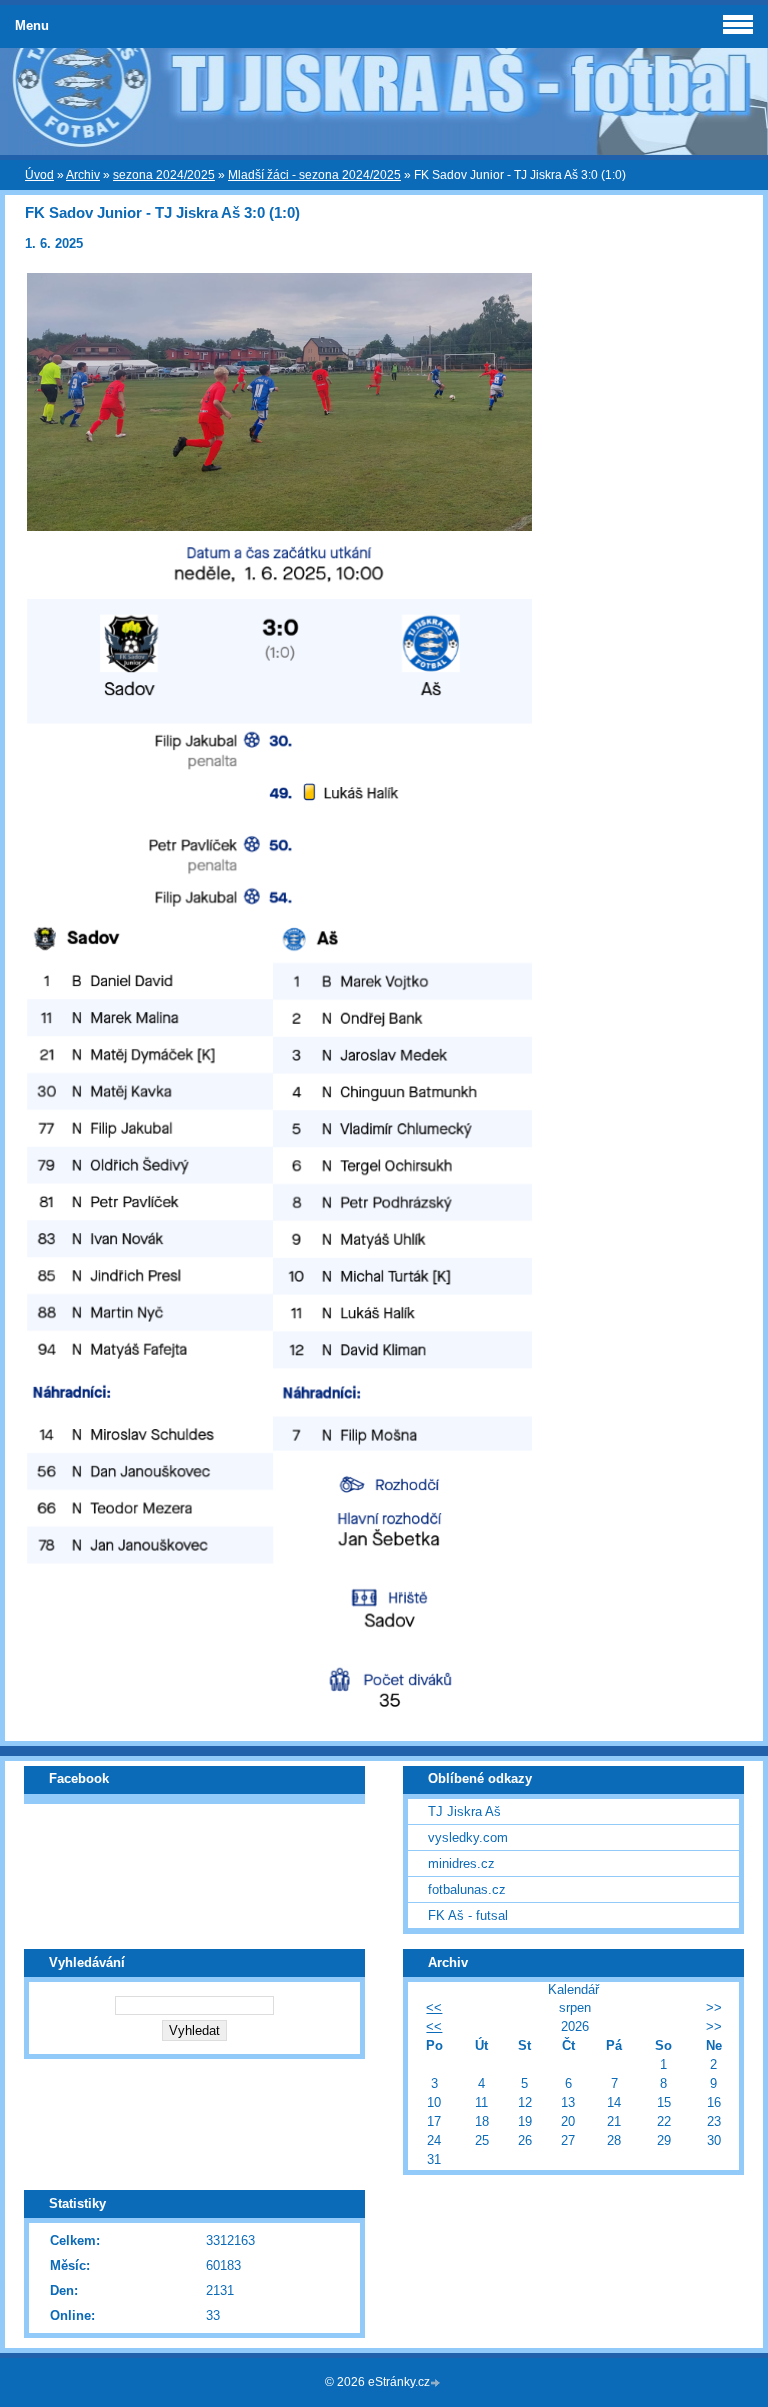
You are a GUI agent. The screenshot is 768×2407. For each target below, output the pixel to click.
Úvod (39, 175)
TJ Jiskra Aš (464, 1811)
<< (434, 2007)
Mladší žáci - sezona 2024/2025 (314, 175)
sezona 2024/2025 (164, 175)
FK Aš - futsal (468, 1915)
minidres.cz (461, 1863)
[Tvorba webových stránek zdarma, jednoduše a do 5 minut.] (437, 2383)
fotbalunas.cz (467, 1889)
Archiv (83, 175)
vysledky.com (468, 1837)
